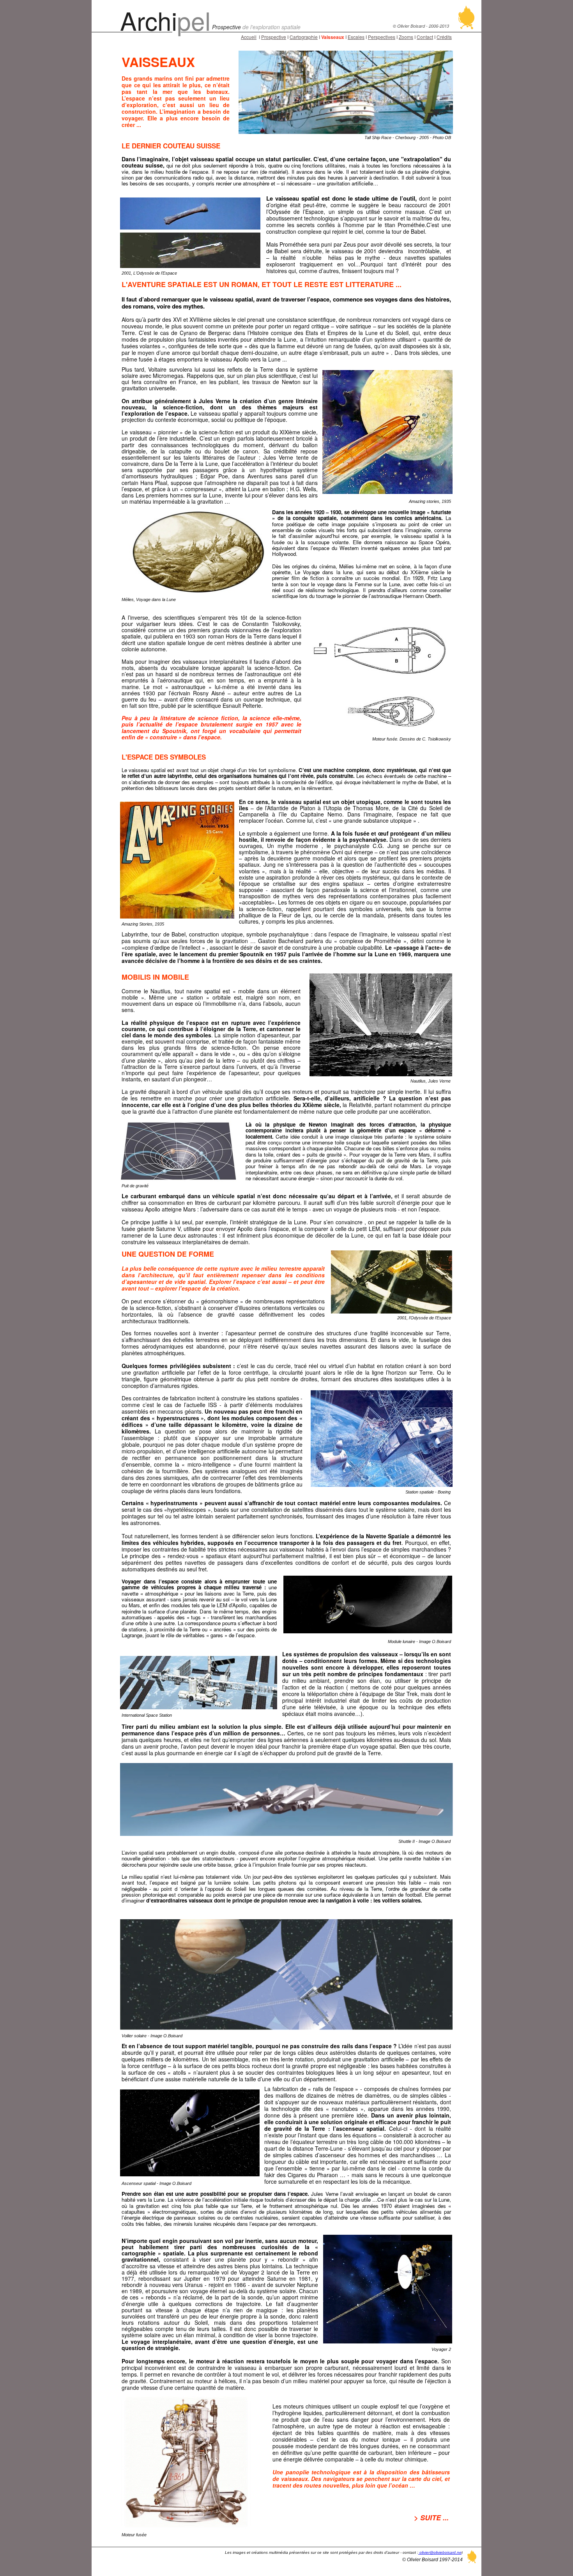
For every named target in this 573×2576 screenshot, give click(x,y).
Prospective (274, 37)
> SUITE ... (431, 2518)
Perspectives (382, 37)
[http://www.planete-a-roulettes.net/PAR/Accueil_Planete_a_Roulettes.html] (466, 27)
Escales (356, 37)
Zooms (406, 37)
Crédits (444, 37)
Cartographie (304, 37)
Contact (425, 37)
